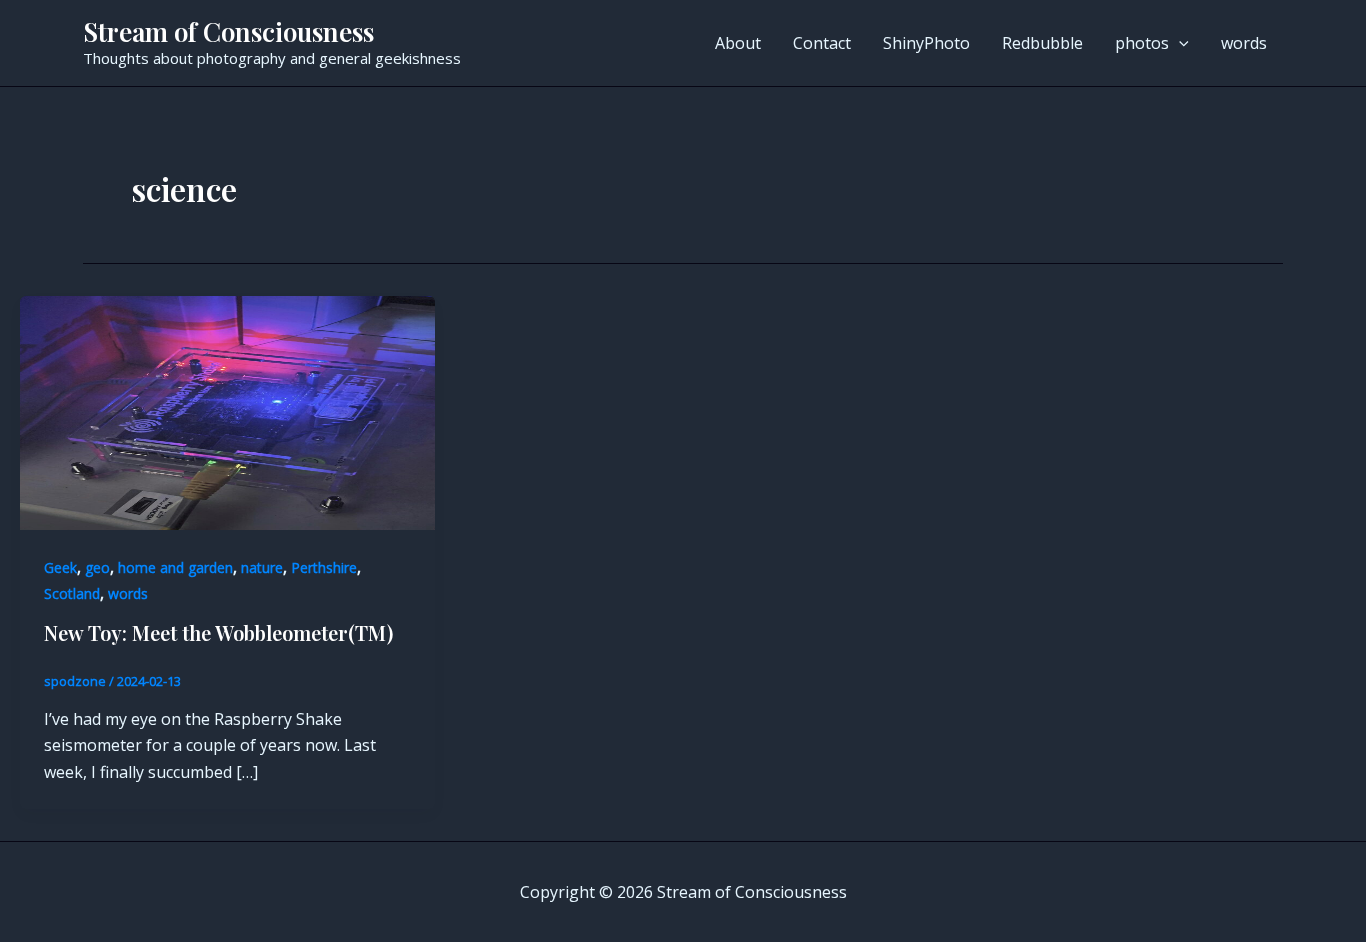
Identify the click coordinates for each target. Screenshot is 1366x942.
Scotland (72, 593)
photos (1142, 43)
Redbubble (1042, 43)
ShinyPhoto (926, 43)
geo (97, 567)
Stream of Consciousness (228, 31)
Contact (822, 43)
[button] (1179, 43)
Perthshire (324, 567)
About (738, 43)
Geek (60, 567)
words (1244, 43)
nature (262, 567)
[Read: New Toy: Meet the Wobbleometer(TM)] (227, 412)
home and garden (175, 567)
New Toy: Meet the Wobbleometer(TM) (218, 632)
